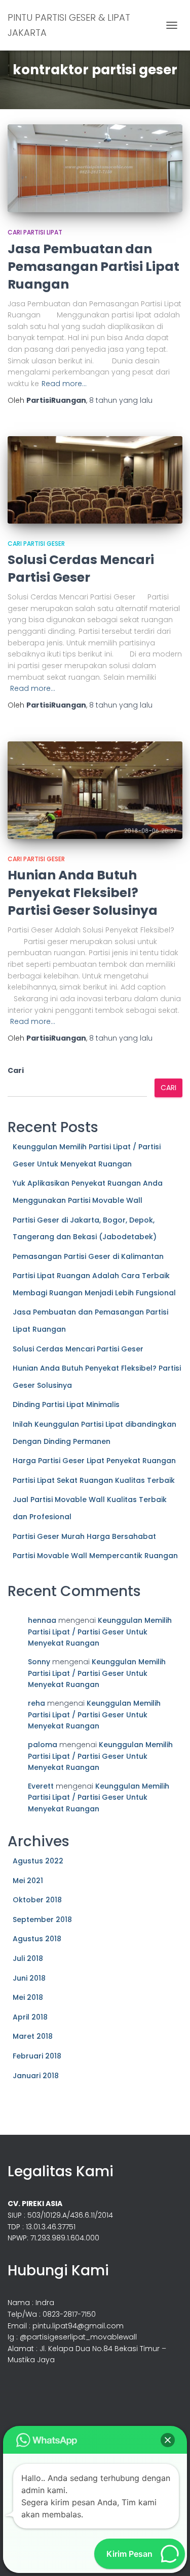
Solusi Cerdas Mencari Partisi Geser (81, 569)
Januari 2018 (36, 2076)
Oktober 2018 (37, 1900)
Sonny (39, 1662)
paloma (43, 1745)
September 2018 (42, 1919)
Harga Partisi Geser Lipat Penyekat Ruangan (94, 1461)
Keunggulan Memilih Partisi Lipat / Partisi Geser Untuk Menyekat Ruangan (100, 1632)
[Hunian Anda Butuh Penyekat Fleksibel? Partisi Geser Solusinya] (95, 790)
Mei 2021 (28, 1881)
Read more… (64, 384)
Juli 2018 (28, 1958)
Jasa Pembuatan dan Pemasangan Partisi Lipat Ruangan (93, 267)
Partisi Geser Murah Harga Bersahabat (84, 1536)
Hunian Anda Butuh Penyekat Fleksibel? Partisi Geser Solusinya (83, 893)
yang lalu (121, 400)
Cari (16, 1070)
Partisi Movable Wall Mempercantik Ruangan (95, 1556)
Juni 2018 (29, 1978)
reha (36, 1703)
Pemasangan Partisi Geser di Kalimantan (88, 1256)
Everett (41, 1786)
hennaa (42, 1620)
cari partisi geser (36, 544)
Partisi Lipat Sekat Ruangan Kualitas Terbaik (94, 1480)
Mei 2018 (28, 1997)
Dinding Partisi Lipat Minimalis (66, 1404)
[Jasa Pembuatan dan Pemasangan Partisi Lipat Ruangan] (95, 168)
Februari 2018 (37, 2056)
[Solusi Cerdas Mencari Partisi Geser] (95, 480)
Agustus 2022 (38, 1861)
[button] (168, 2440)
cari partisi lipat (35, 232)
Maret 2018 (33, 2036)
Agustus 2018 (37, 1939)
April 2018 (30, 2017)
